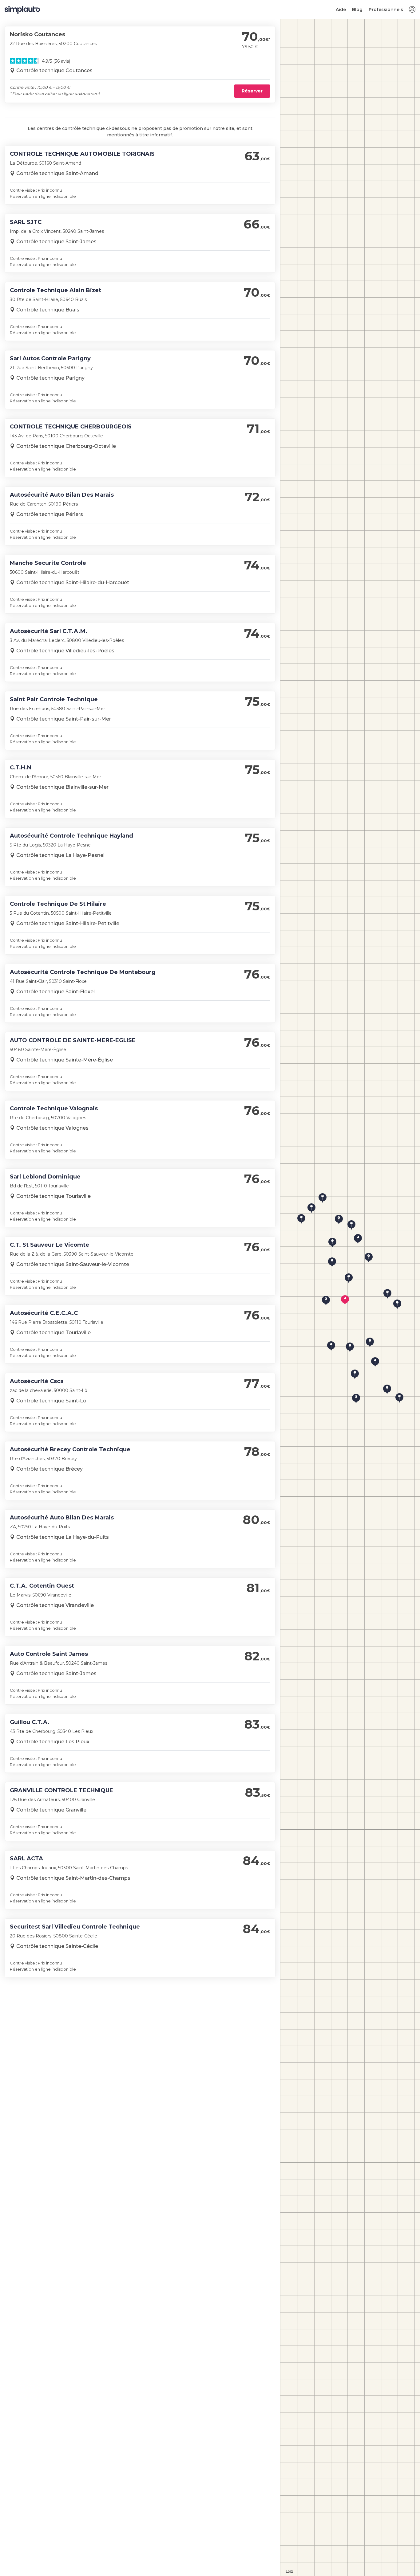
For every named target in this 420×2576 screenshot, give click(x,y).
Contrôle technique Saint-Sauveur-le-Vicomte (73, 1264)
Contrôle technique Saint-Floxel (55, 992)
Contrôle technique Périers (50, 514)
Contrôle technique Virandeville (55, 1605)
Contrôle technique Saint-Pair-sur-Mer (64, 719)
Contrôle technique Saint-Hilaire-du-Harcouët (73, 582)
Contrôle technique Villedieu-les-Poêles (65, 651)
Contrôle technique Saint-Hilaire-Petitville (68, 923)
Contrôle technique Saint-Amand (57, 173)
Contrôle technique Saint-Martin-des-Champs (73, 1878)
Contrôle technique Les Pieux (53, 1742)
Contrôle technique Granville (51, 1810)
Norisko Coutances (38, 34)
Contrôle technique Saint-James (56, 242)
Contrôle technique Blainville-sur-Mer (62, 787)
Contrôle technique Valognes (52, 1128)
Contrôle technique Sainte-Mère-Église (65, 1060)
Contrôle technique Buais (48, 310)
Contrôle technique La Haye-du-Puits (63, 1537)
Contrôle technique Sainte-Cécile (57, 1946)
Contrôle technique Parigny (50, 378)
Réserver (252, 91)
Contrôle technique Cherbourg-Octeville (66, 446)
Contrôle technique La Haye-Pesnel (60, 855)
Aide (341, 10)
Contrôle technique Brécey (50, 1469)
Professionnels (386, 10)
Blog (357, 10)
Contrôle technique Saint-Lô (51, 1401)
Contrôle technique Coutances (54, 70)
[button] (412, 10)
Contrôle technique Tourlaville (53, 1196)
